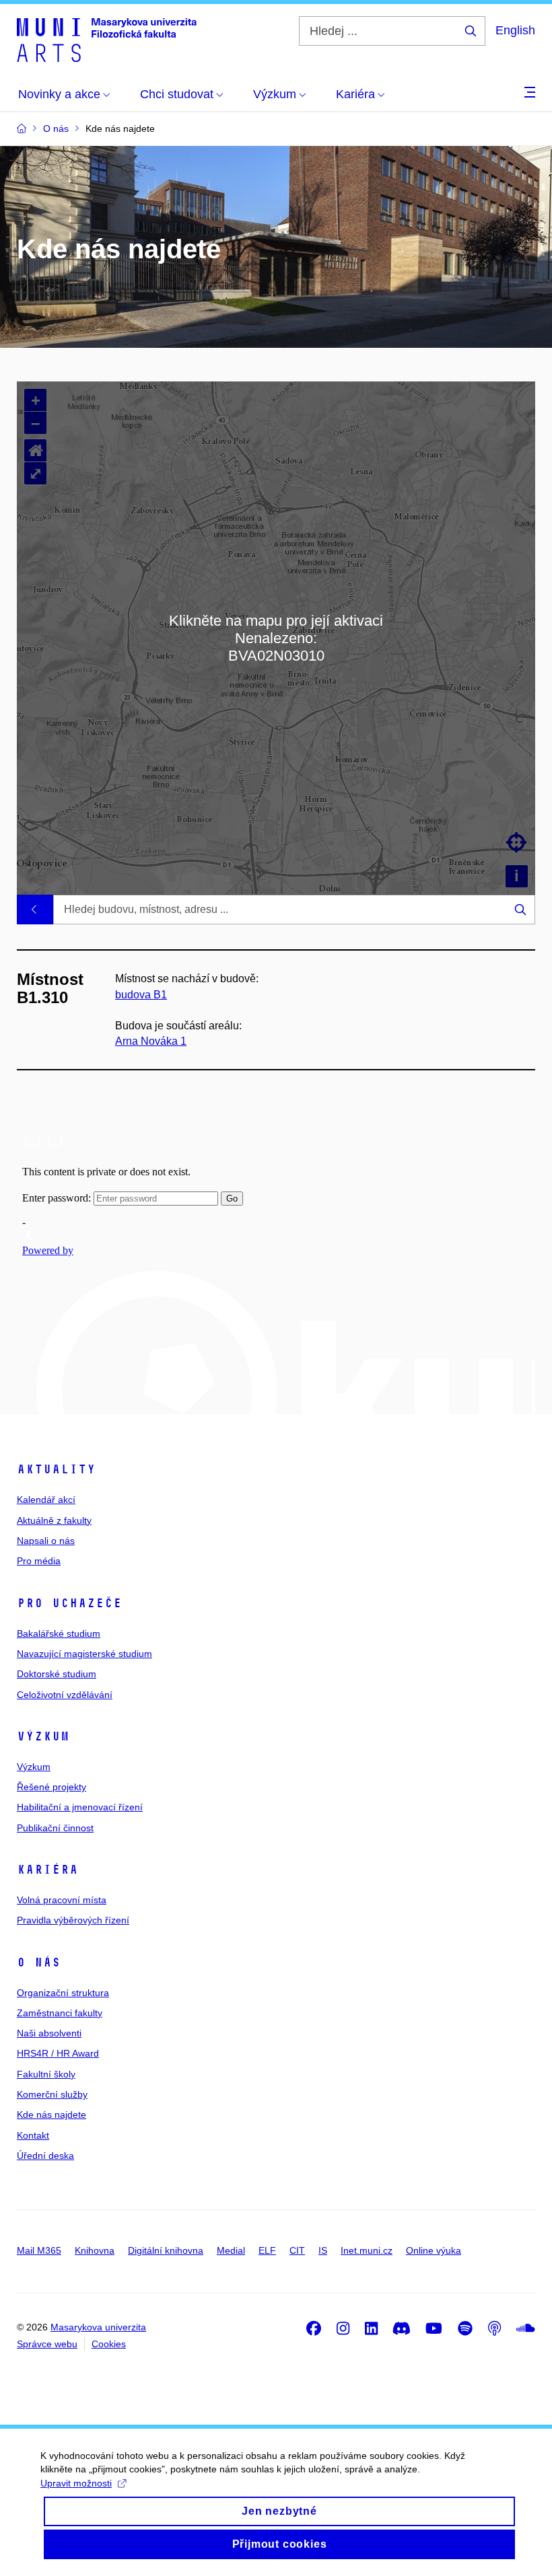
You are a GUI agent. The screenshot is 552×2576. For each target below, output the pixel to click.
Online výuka (434, 2250)
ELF (267, 2250)
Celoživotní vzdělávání (65, 1695)
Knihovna (95, 2250)
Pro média (39, 1561)
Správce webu (47, 2344)
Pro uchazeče (69, 1603)
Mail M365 (39, 2250)
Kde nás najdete (51, 2114)
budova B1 (141, 995)
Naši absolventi (49, 2033)
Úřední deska (45, 2156)
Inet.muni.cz (367, 2250)
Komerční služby (52, 2094)
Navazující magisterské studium (84, 1654)
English (515, 30)
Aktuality (56, 1469)
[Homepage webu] (107, 39)
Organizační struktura (63, 1993)
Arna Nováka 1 (151, 1041)
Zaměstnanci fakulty (60, 2013)
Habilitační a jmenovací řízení (80, 1807)
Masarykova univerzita (98, 2327)
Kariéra (47, 1870)
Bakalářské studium (59, 1633)
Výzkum (43, 1736)
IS (323, 2250)
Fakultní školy (46, 2074)
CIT (297, 2250)
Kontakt (33, 2135)
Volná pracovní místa (62, 1900)
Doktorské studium (57, 1674)
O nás (39, 1962)
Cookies (109, 2344)
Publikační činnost (55, 1828)
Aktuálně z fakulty (54, 1520)
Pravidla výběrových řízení (73, 1920)
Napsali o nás (46, 1541)
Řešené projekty (51, 1787)
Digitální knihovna (166, 2250)
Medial (231, 2250)
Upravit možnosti (76, 2483)
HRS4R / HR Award (58, 2053)
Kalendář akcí (46, 1500)
